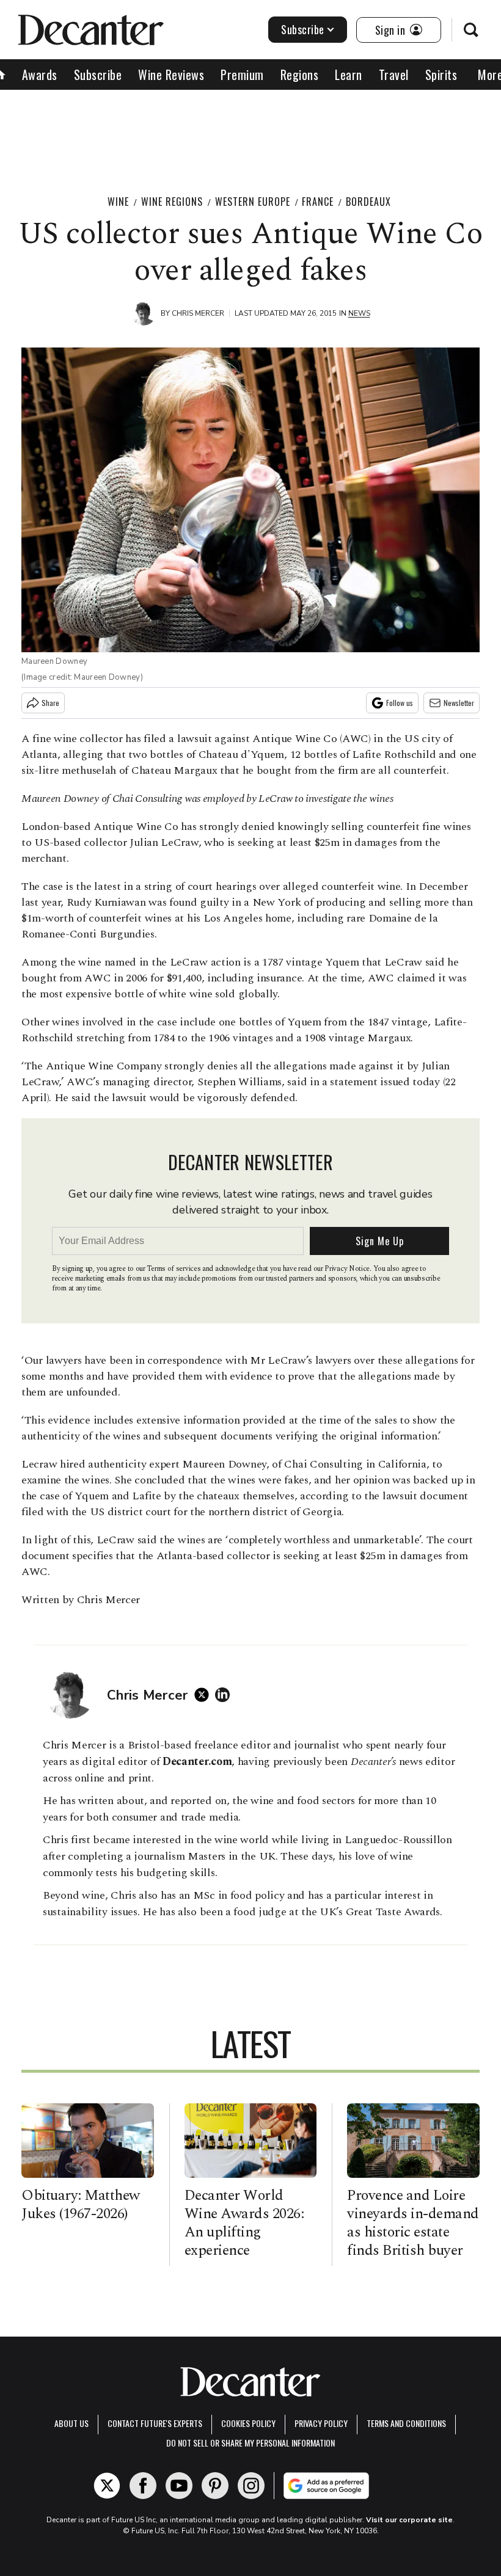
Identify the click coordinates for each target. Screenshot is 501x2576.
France (318, 202)
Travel (394, 75)
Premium (242, 75)
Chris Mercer (198, 313)
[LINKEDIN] (225, 1695)
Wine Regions (172, 202)
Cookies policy (248, 2423)
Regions (300, 75)
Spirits (441, 75)
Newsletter (459, 703)
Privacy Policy (321, 2423)
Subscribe (303, 29)
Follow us (400, 703)
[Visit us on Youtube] (179, 2486)
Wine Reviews (171, 75)
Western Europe (253, 202)
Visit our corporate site (409, 2520)
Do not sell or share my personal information (250, 2443)
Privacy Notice (347, 1269)
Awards (40, 75)
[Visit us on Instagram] (251, 2486)
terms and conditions (406, 2423)
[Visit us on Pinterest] (215, 2486)
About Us (71, 2423)
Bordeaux (368, 202)
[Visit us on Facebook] (143, 2486)
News (359, 313)
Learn (349, 75)
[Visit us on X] (107, 2486)
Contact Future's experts (155, 2423)
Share (50, 703)
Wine (118, 202)
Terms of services (174, 1269)
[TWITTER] (205, 1695)
